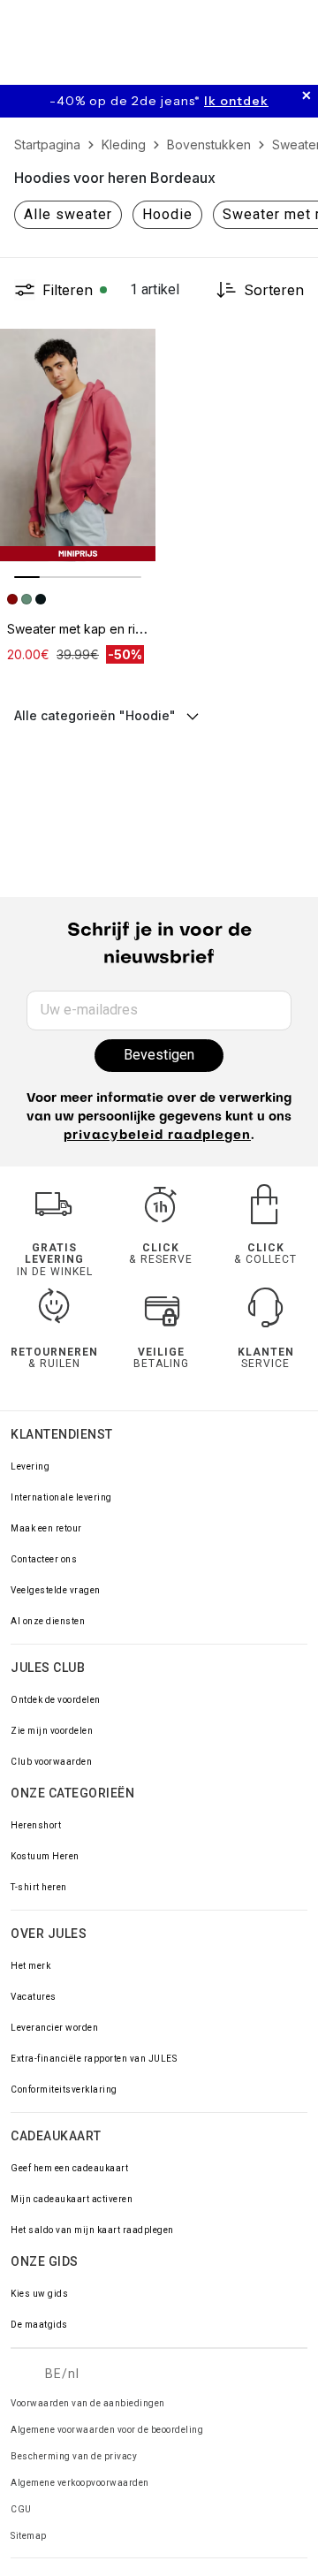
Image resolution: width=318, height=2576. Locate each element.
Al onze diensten (48, 1621)
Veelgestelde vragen (56, 1590)
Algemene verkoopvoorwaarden (80, 2483)
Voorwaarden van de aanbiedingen (88, 2403)
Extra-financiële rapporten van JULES (94, 2059)
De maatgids (39, 2325)
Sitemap (29, 2536)
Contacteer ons (44, 1559)
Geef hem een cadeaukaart (69, 2168)
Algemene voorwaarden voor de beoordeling (107, 2430)
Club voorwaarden (51, 1762)
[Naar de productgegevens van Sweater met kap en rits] (78, 445)
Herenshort (36, 1825)
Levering (30, 1467)
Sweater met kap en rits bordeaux (106, 629)
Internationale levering (61, 1497)
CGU (21, 2509)
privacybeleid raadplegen (157, 1136)
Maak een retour (46, 1528)
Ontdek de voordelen (56, 1700)
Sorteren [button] (274, 290)
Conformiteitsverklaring (64, 2090)
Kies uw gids (39, 2294)
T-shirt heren (39, 1887)
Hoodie (167, 214)
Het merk (30, 1966)
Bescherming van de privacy (74, 2456)
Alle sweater (68, 214)
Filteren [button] (68, 290)
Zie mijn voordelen (52, 1731)
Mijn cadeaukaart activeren (72, 2199)
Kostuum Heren (45, 1856)
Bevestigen (159, 1055)
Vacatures (34, 1997)
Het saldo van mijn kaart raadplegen (92, 2230)
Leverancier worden (54, 2028)
